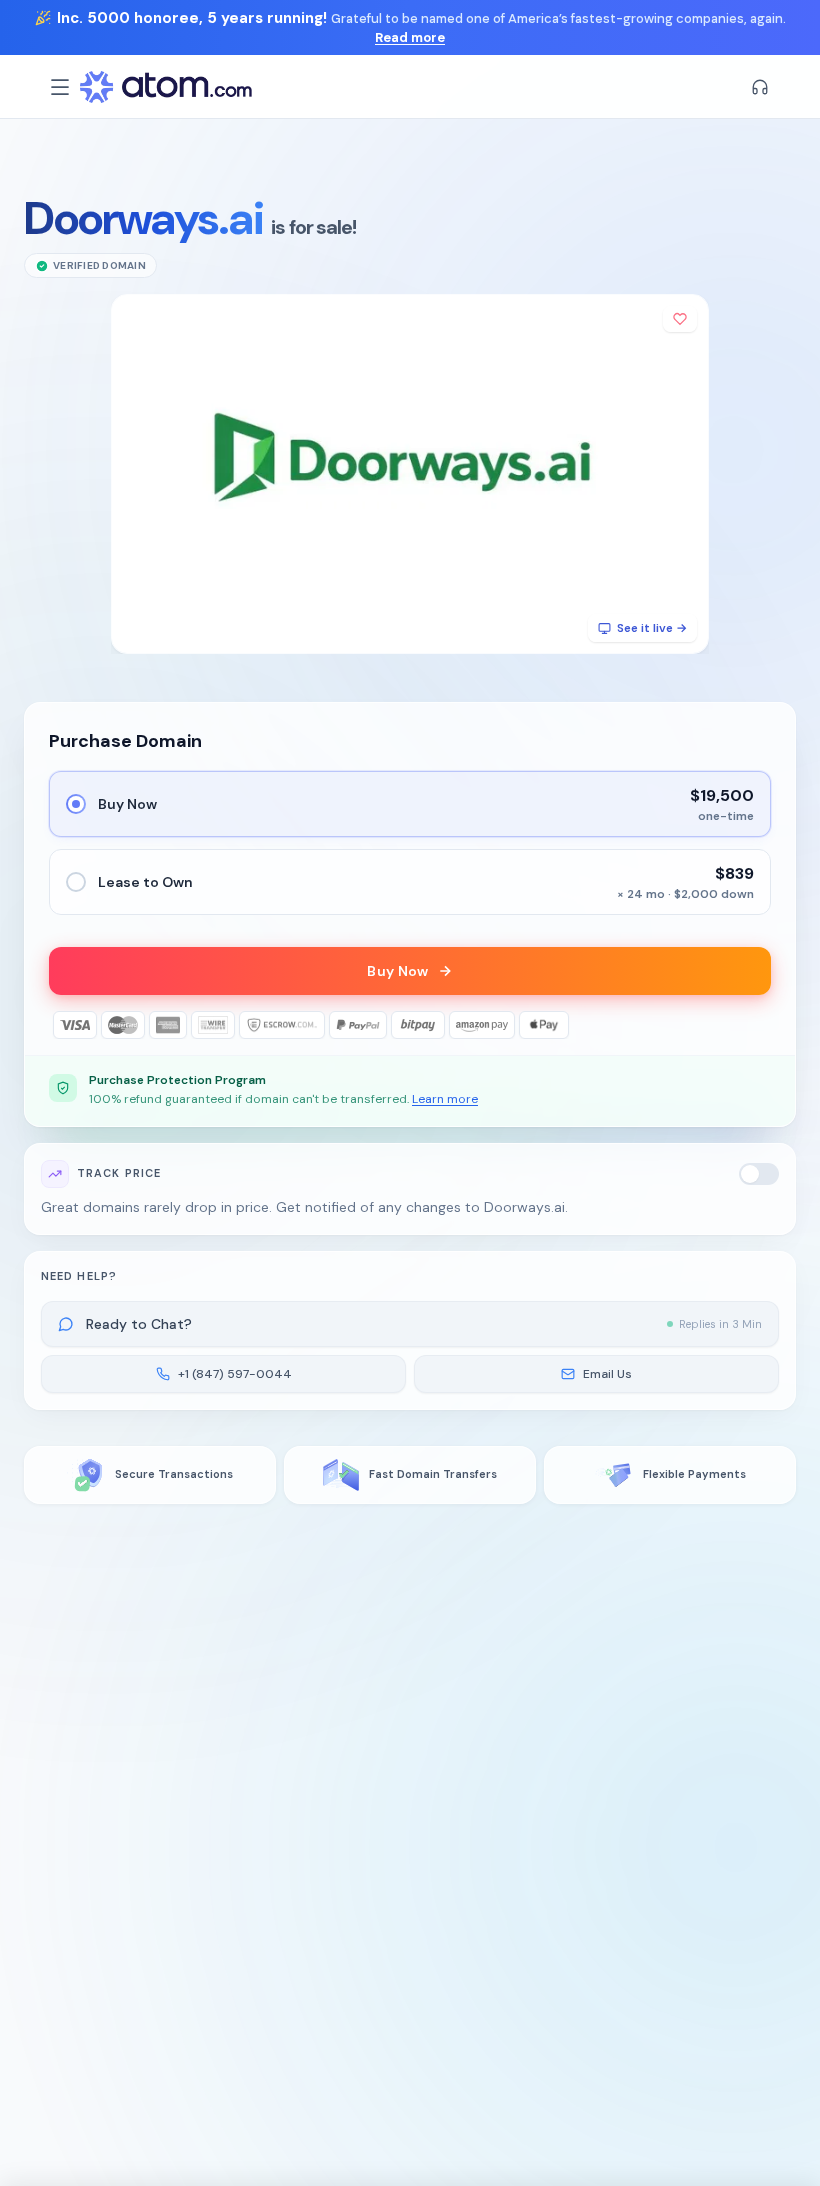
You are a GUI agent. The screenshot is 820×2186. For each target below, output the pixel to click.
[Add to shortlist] (680, 319)
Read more (410, 37)
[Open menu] (60, 87)
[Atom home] (166, 87)
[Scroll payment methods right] (757, 1025)
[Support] (760, 87)
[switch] (759, 1174)
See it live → (652, 628)
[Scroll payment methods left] (63, 1025)
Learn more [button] (445, 1099)
